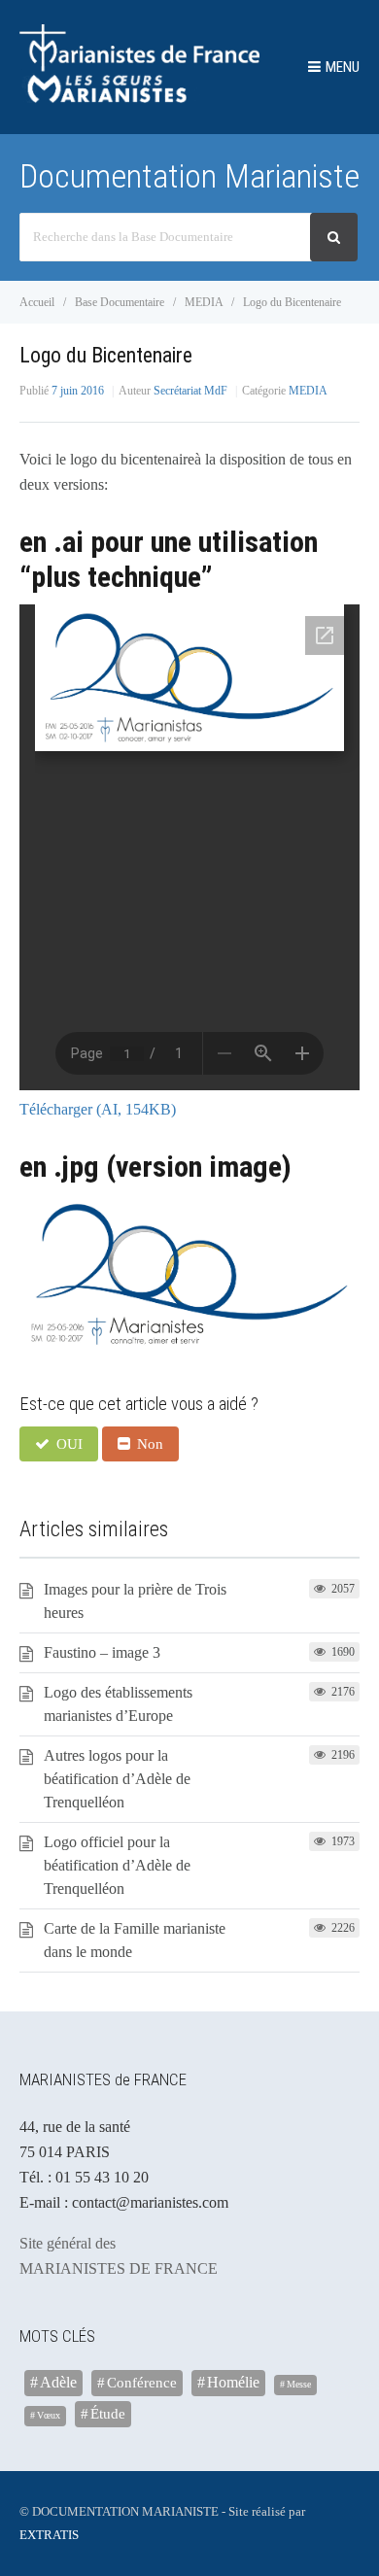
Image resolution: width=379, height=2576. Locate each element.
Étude (108, 2413)
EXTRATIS (49, 2535)
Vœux (49, 2415)
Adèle (58, 2382)
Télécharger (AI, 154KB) (98, 1109)
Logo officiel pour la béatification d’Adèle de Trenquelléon (117, 1865)
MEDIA (308, 391)
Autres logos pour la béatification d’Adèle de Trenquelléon (117, 1779)
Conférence (142, 2382)
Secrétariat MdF (190, 391)
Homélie (233, 2382)
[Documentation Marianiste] (139, 98)
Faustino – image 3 (102, 1652)
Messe (299, 2384)
